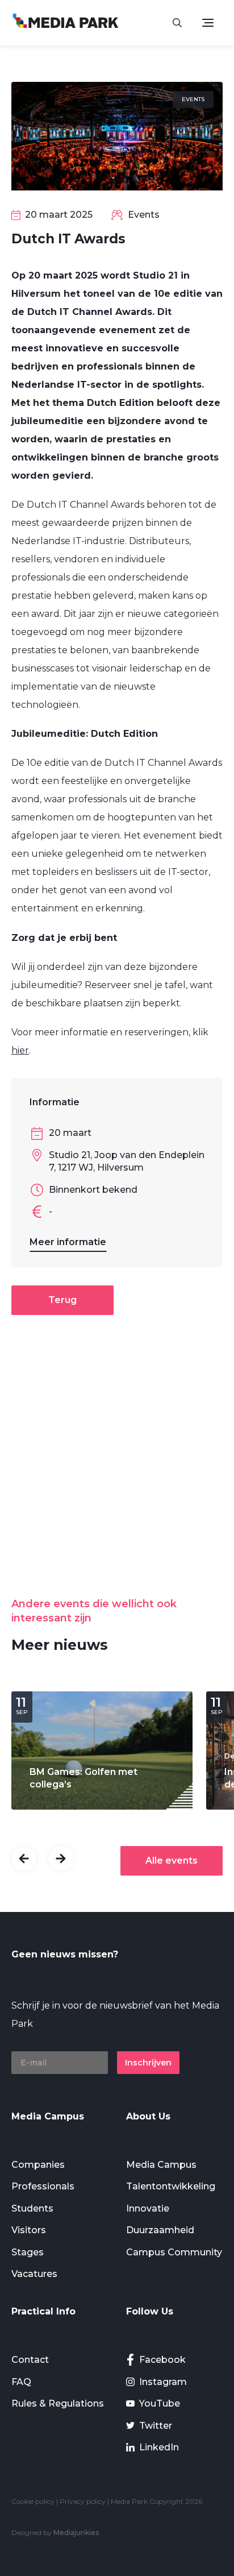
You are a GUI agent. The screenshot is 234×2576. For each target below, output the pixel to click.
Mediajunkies (76, 2533)
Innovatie (148, 2208)
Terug (62, 1300)
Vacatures (34, 2274)
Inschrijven (148, 2063)
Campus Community (174, 2252)
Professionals (43, 2186)
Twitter (156, 2426)
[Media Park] (66, 22)
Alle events (172, 1861)
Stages (28, 2252)
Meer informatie (68, 1242)
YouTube (160, 2403)
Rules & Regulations (58, 2403)
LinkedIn (159, 2447)
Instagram (163, 2382)
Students (32, 2208)
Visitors (29, 2230)
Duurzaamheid (160, 2230)
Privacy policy (83, 2501)
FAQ (21, 2382)
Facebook (162, 2360)
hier (20, 1050)
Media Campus (161, 2165)
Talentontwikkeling (171, 2186)
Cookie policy (33, 2501)
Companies (38, 2165)
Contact (30, 2360)
